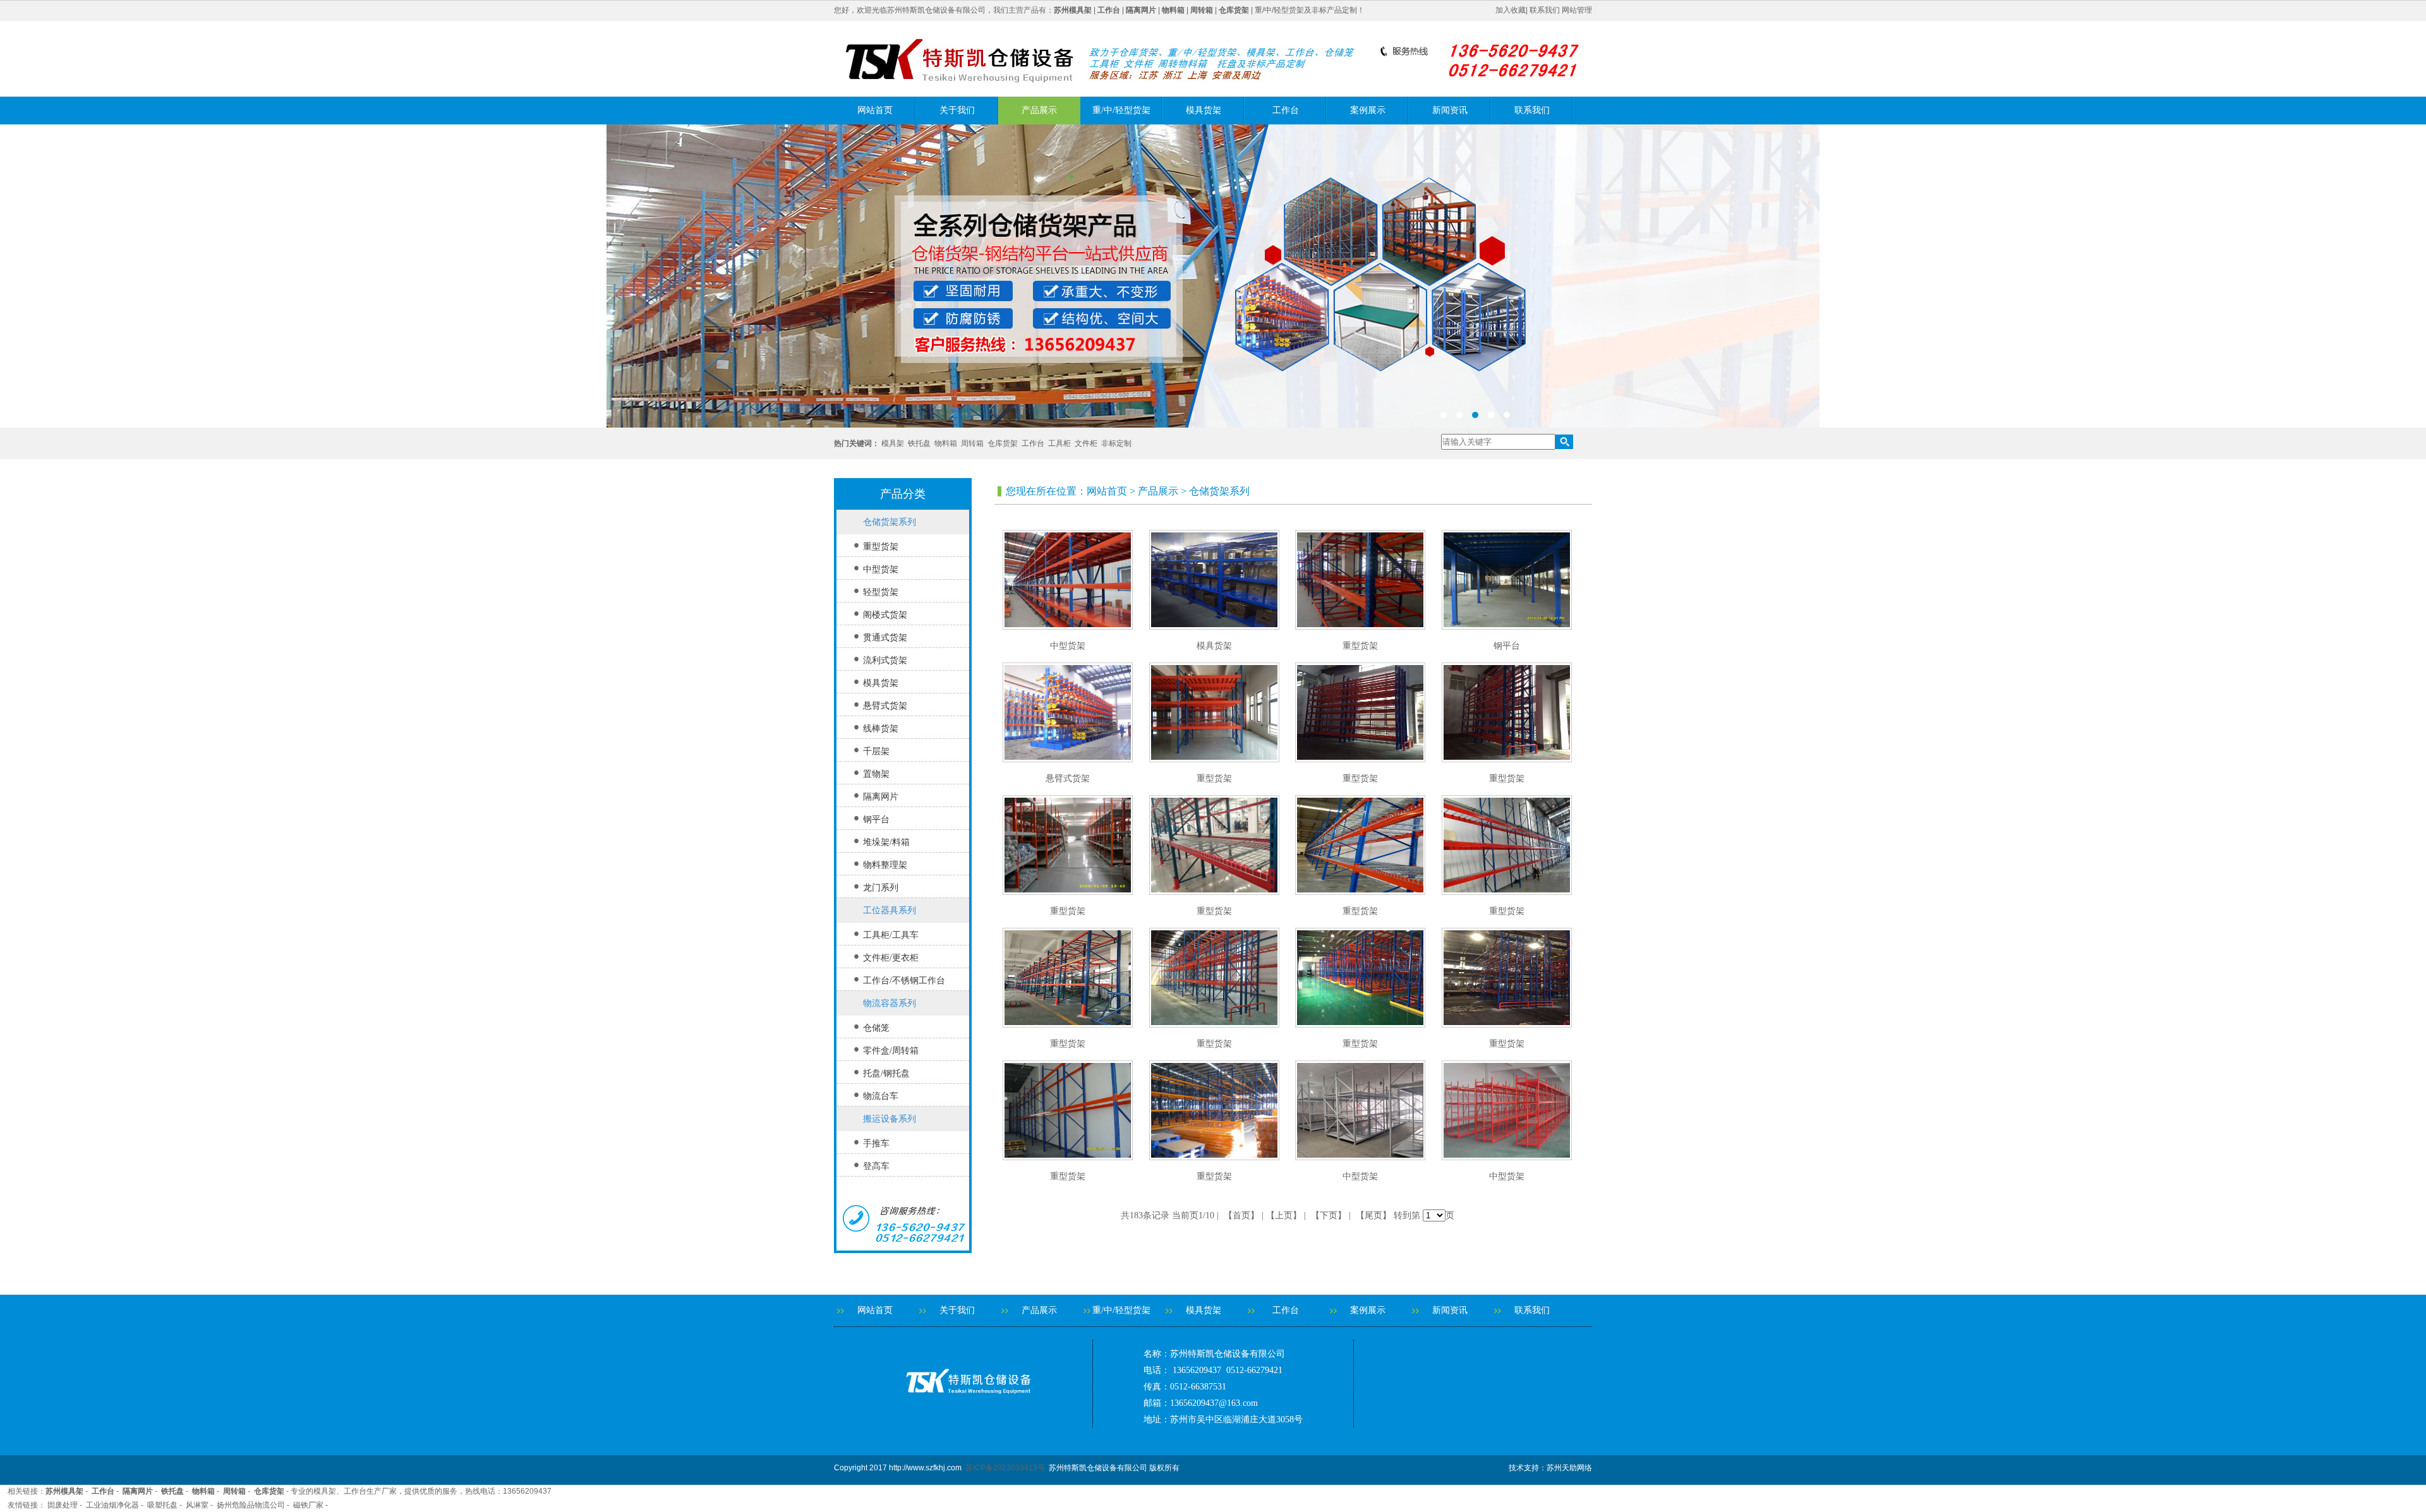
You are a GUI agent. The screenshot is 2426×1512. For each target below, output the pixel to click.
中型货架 (881, 569)
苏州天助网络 (1569, 1468)
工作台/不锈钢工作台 (904, 981)
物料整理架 (885, 865)
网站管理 (1577, 10)
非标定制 (1116, 443)
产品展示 (1039, 110)
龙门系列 (881, 888)
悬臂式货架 (885, 706)
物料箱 (946, 443)
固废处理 (63, 1505)
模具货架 (1204, 110)
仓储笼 (876, 1028)
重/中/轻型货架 (1121, 110)
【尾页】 (1373, 1215)
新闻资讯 (1450, 110)
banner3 (1213, 276)
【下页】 (1329, 1215)
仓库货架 (1003, 443)
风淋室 (197, 1505)
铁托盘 (919, 443)
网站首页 (875, 110)
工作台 (1286, 110)
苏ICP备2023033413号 (1005, 1468)
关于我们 (957, 110)
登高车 (876, 1166)
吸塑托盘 (162, 1505)
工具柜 (1059, 443)
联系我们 (1545, 10)
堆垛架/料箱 (886, 842)
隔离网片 (881, 797)
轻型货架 (881, 592)
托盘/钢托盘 (886, 1073)
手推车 (876, 1143)
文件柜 (1086, 443)
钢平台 (876, 819)
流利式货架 (885, 660)
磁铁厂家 (308, 1505)
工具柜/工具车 (891, 935)
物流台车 (881, 1096)
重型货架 (881, 547)
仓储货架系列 (890, 522)
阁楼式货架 (885, 615)
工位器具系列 (890, 910)
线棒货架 (881, 729)
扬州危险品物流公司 (251, 1505)
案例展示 (1368, 110)
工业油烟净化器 (112, 1505)
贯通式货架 (885, 638)
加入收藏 (1511, 10)
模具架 (893, 443)
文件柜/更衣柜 (891, 958)
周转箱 (972, 443)
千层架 (876, 751)
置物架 (876, 774)
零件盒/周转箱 (891, 1051)
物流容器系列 (890, 1003)
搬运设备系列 (890, 1119)
